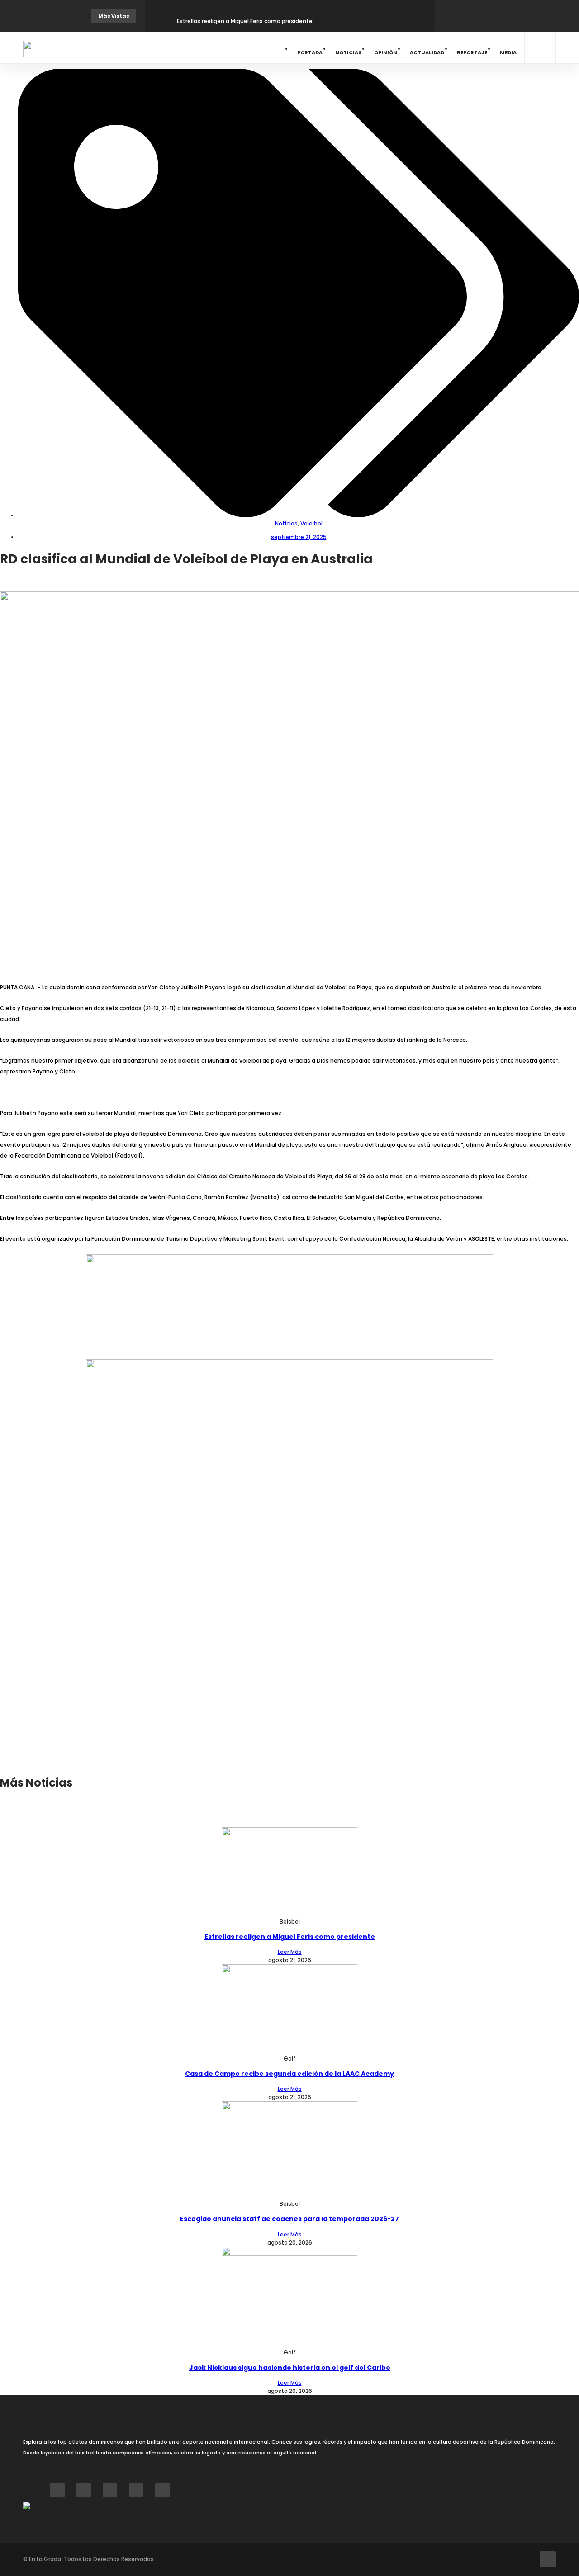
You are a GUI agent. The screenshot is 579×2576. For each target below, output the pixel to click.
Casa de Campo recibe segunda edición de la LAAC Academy (289, 2074)
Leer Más (290, 1952)
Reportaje (472, 52)
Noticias (348, 52)
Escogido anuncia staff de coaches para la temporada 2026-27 (289, 2219)
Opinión (386, 52)
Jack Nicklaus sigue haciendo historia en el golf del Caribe (290, 2368)
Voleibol (311, 523)
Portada (310, 52)
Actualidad (427, 52)
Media (508, 52)
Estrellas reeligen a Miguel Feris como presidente (245, 21)
